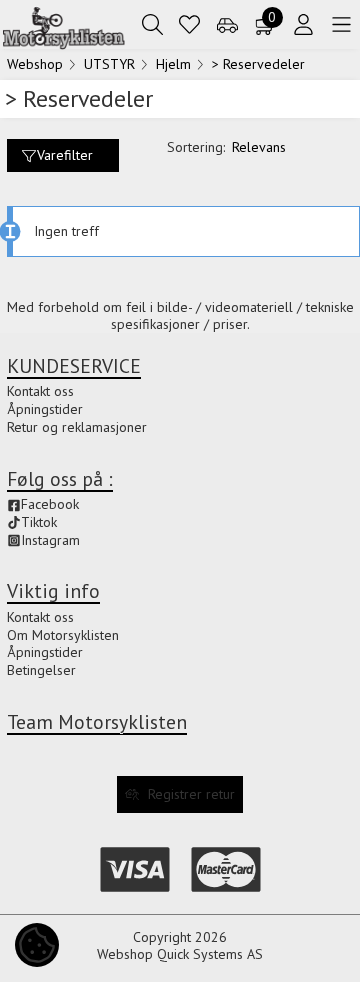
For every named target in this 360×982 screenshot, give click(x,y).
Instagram (50, 540)
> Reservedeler (258, 64)
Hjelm (173, 64)
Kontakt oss (40, 617)
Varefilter (65, 155)
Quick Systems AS (210, 954)
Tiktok (39, 522)
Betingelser (41, 670)
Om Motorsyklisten (63, 635)
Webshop (35, 64)
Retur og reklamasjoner (77, 427)
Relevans (259, 147)
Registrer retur (191, 794)
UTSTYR (109, 64)
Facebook (50, 504)
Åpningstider (45, 652)
